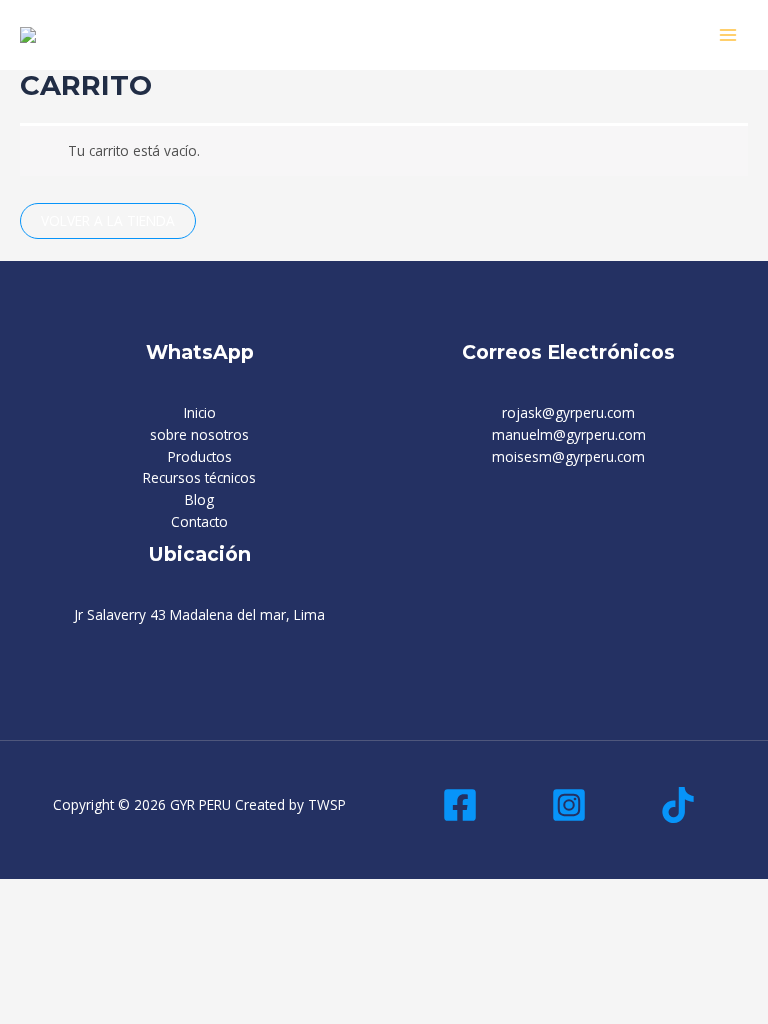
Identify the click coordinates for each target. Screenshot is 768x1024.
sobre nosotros (199, 434)
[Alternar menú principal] (728, 34)
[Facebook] (460, 805)
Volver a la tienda (108, 220)
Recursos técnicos (199, 477)
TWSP (327, 804)
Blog (199, 499)
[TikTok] (678, 805)
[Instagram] (569, 805)
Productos (200, 456)
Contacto (199, 521)
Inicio (200, 412)
